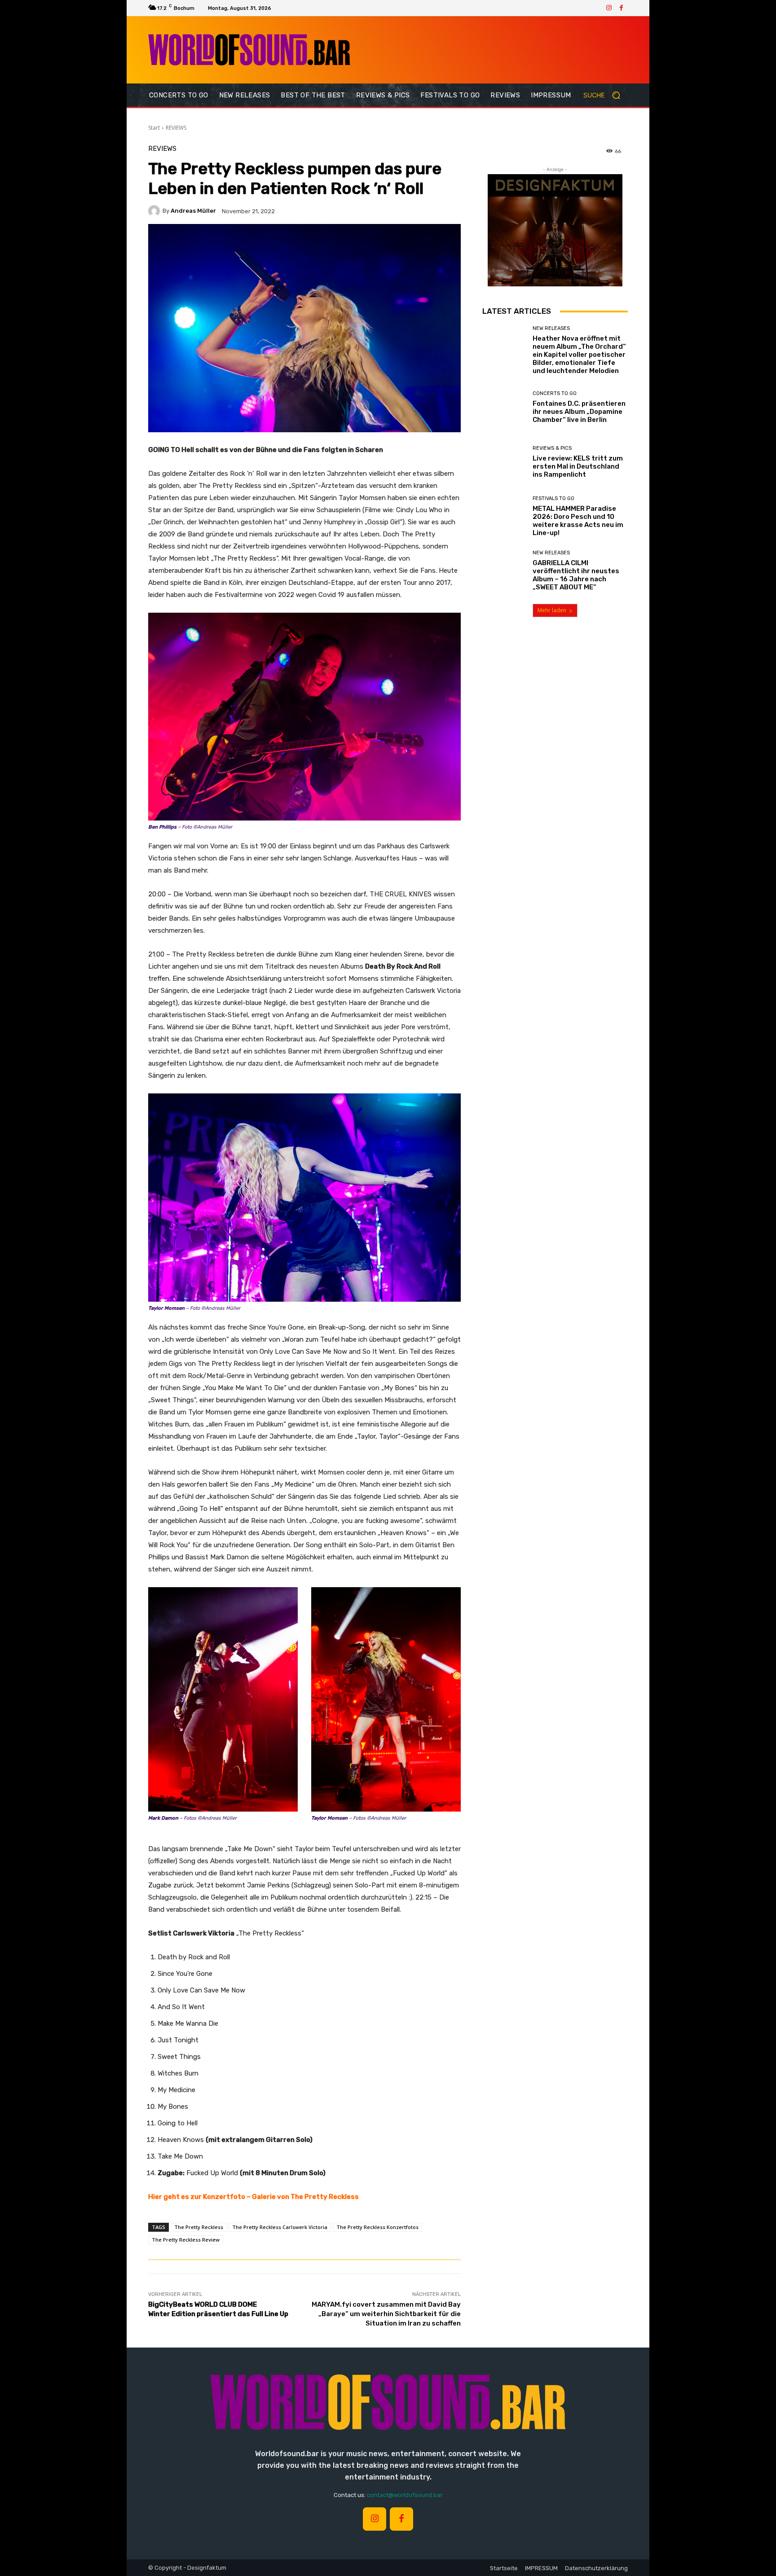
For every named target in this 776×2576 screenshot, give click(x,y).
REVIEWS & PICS (552, 448)
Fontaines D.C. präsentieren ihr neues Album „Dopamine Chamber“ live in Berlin (579, 412)
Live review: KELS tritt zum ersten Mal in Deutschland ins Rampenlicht (578, 466)
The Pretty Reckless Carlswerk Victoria (280, 2227)
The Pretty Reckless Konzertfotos (377, 2227)
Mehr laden (552, 610)
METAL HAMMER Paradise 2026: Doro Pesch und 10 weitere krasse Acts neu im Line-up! (578, 521)
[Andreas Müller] (155, 211)
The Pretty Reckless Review (186, 2240)
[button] (606, 95)
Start (154, 128)
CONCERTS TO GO (555, 393)
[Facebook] (622, 8)
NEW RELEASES (551, 328)
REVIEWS (176, 128)
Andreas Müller (193, 211)
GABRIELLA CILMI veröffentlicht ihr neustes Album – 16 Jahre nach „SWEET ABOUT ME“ (576, 575)
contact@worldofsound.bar (405, 2495)
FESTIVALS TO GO (553, 498)
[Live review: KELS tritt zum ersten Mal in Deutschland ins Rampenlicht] (504, 462)
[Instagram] (609, 8)
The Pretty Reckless (199, 2227)
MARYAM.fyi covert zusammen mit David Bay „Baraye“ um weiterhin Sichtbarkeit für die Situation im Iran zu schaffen (386, 2314)
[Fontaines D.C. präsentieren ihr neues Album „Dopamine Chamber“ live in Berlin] (504, 407)
